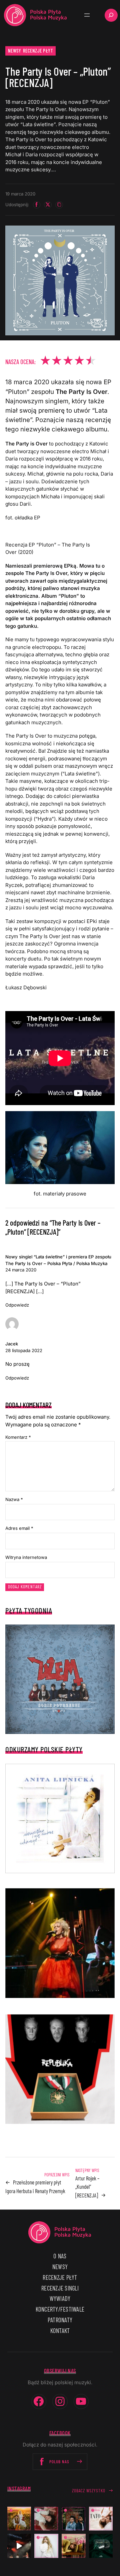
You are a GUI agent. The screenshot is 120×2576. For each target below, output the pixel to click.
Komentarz (18, 1437)
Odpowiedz (17, 1305)
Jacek (12, 1344)
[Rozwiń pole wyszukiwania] (111, 15)
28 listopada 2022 (24, 1350)
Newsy (15, 51)
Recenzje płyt (38, 51)
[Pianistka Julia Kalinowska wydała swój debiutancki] (101, 2546)
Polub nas (59, 2462)
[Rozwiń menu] (87, 15)
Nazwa (14, 1499)
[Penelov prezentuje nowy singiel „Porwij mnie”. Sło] (74, 2546)
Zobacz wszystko (89, 2491)
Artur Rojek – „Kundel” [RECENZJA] (87, 2187)
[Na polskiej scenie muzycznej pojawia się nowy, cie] (46, 2519)
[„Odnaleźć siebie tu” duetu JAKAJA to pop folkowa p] (19, 2519)
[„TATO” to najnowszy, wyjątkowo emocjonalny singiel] (101, 2519)
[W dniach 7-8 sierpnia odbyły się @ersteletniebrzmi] (19, 2546)
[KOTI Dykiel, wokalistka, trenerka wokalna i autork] (46, 2546)
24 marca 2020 (21, 1270)
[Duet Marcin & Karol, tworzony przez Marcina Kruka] (74, 2519)
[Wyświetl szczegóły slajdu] (60, 1943)
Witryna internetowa (26, 1557)
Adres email (19, 1528)
